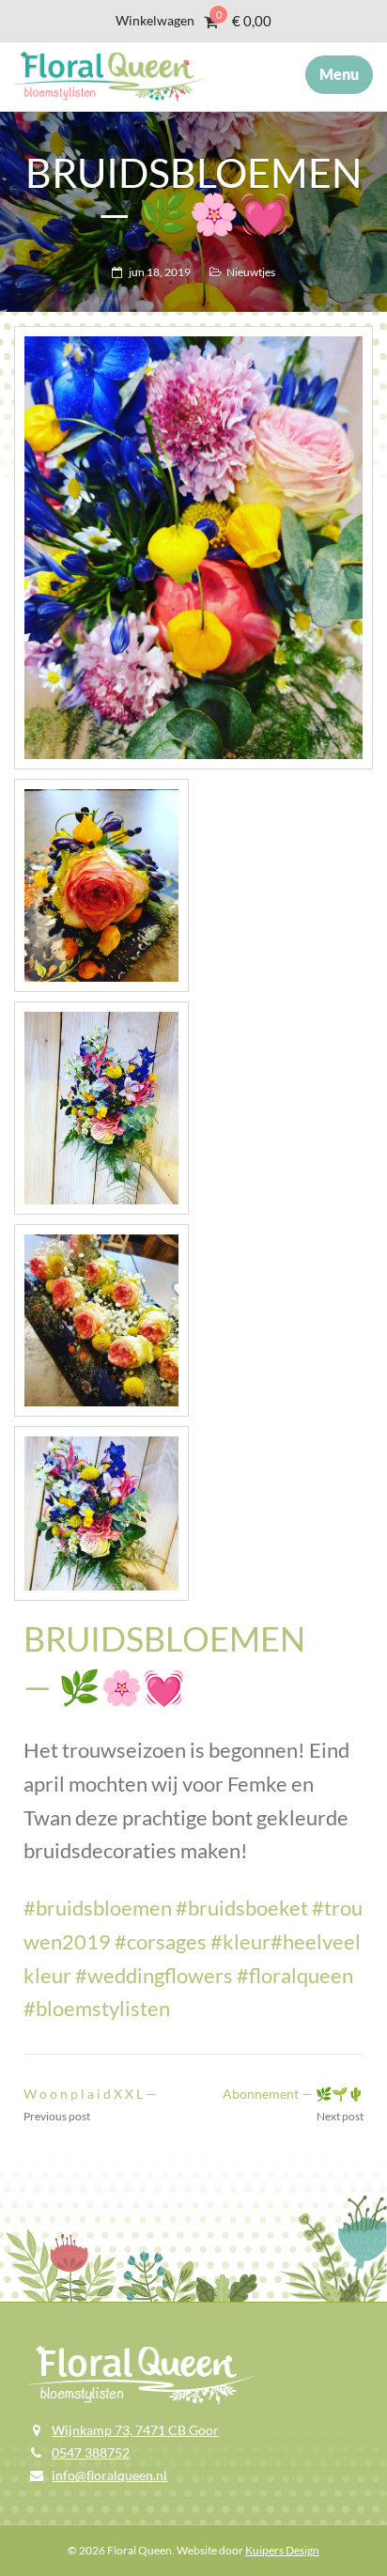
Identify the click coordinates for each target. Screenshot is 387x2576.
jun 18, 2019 (160, 272)
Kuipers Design (282, 2550)
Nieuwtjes (251, 272)
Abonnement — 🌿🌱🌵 (293, 2094)
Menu (339, 74)
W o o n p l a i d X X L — (90, 2094)
